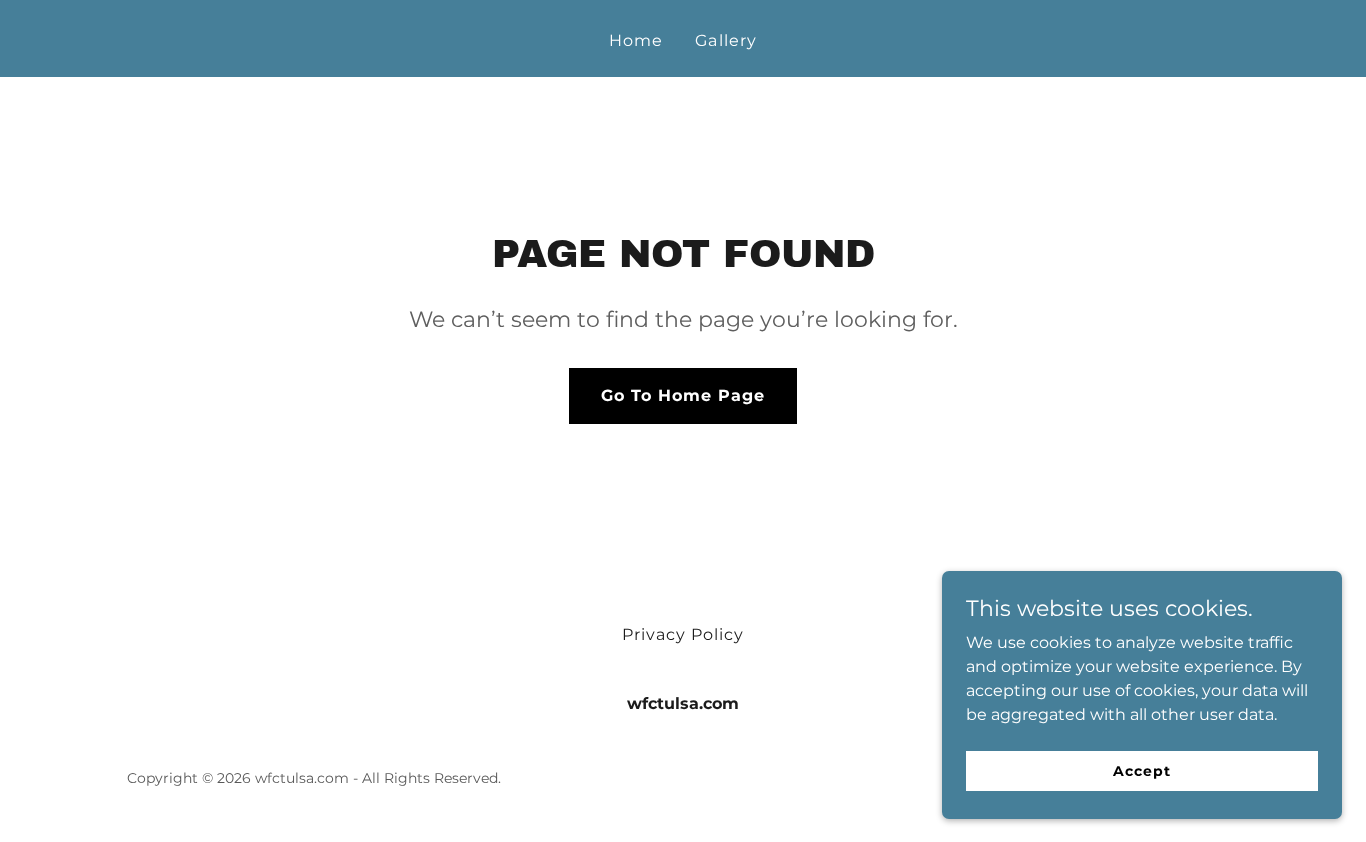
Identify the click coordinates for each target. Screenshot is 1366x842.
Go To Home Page (683, 395)
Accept (1141, 770)
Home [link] (636, 40)
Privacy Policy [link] (683, 634)
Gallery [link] (725, 40)
